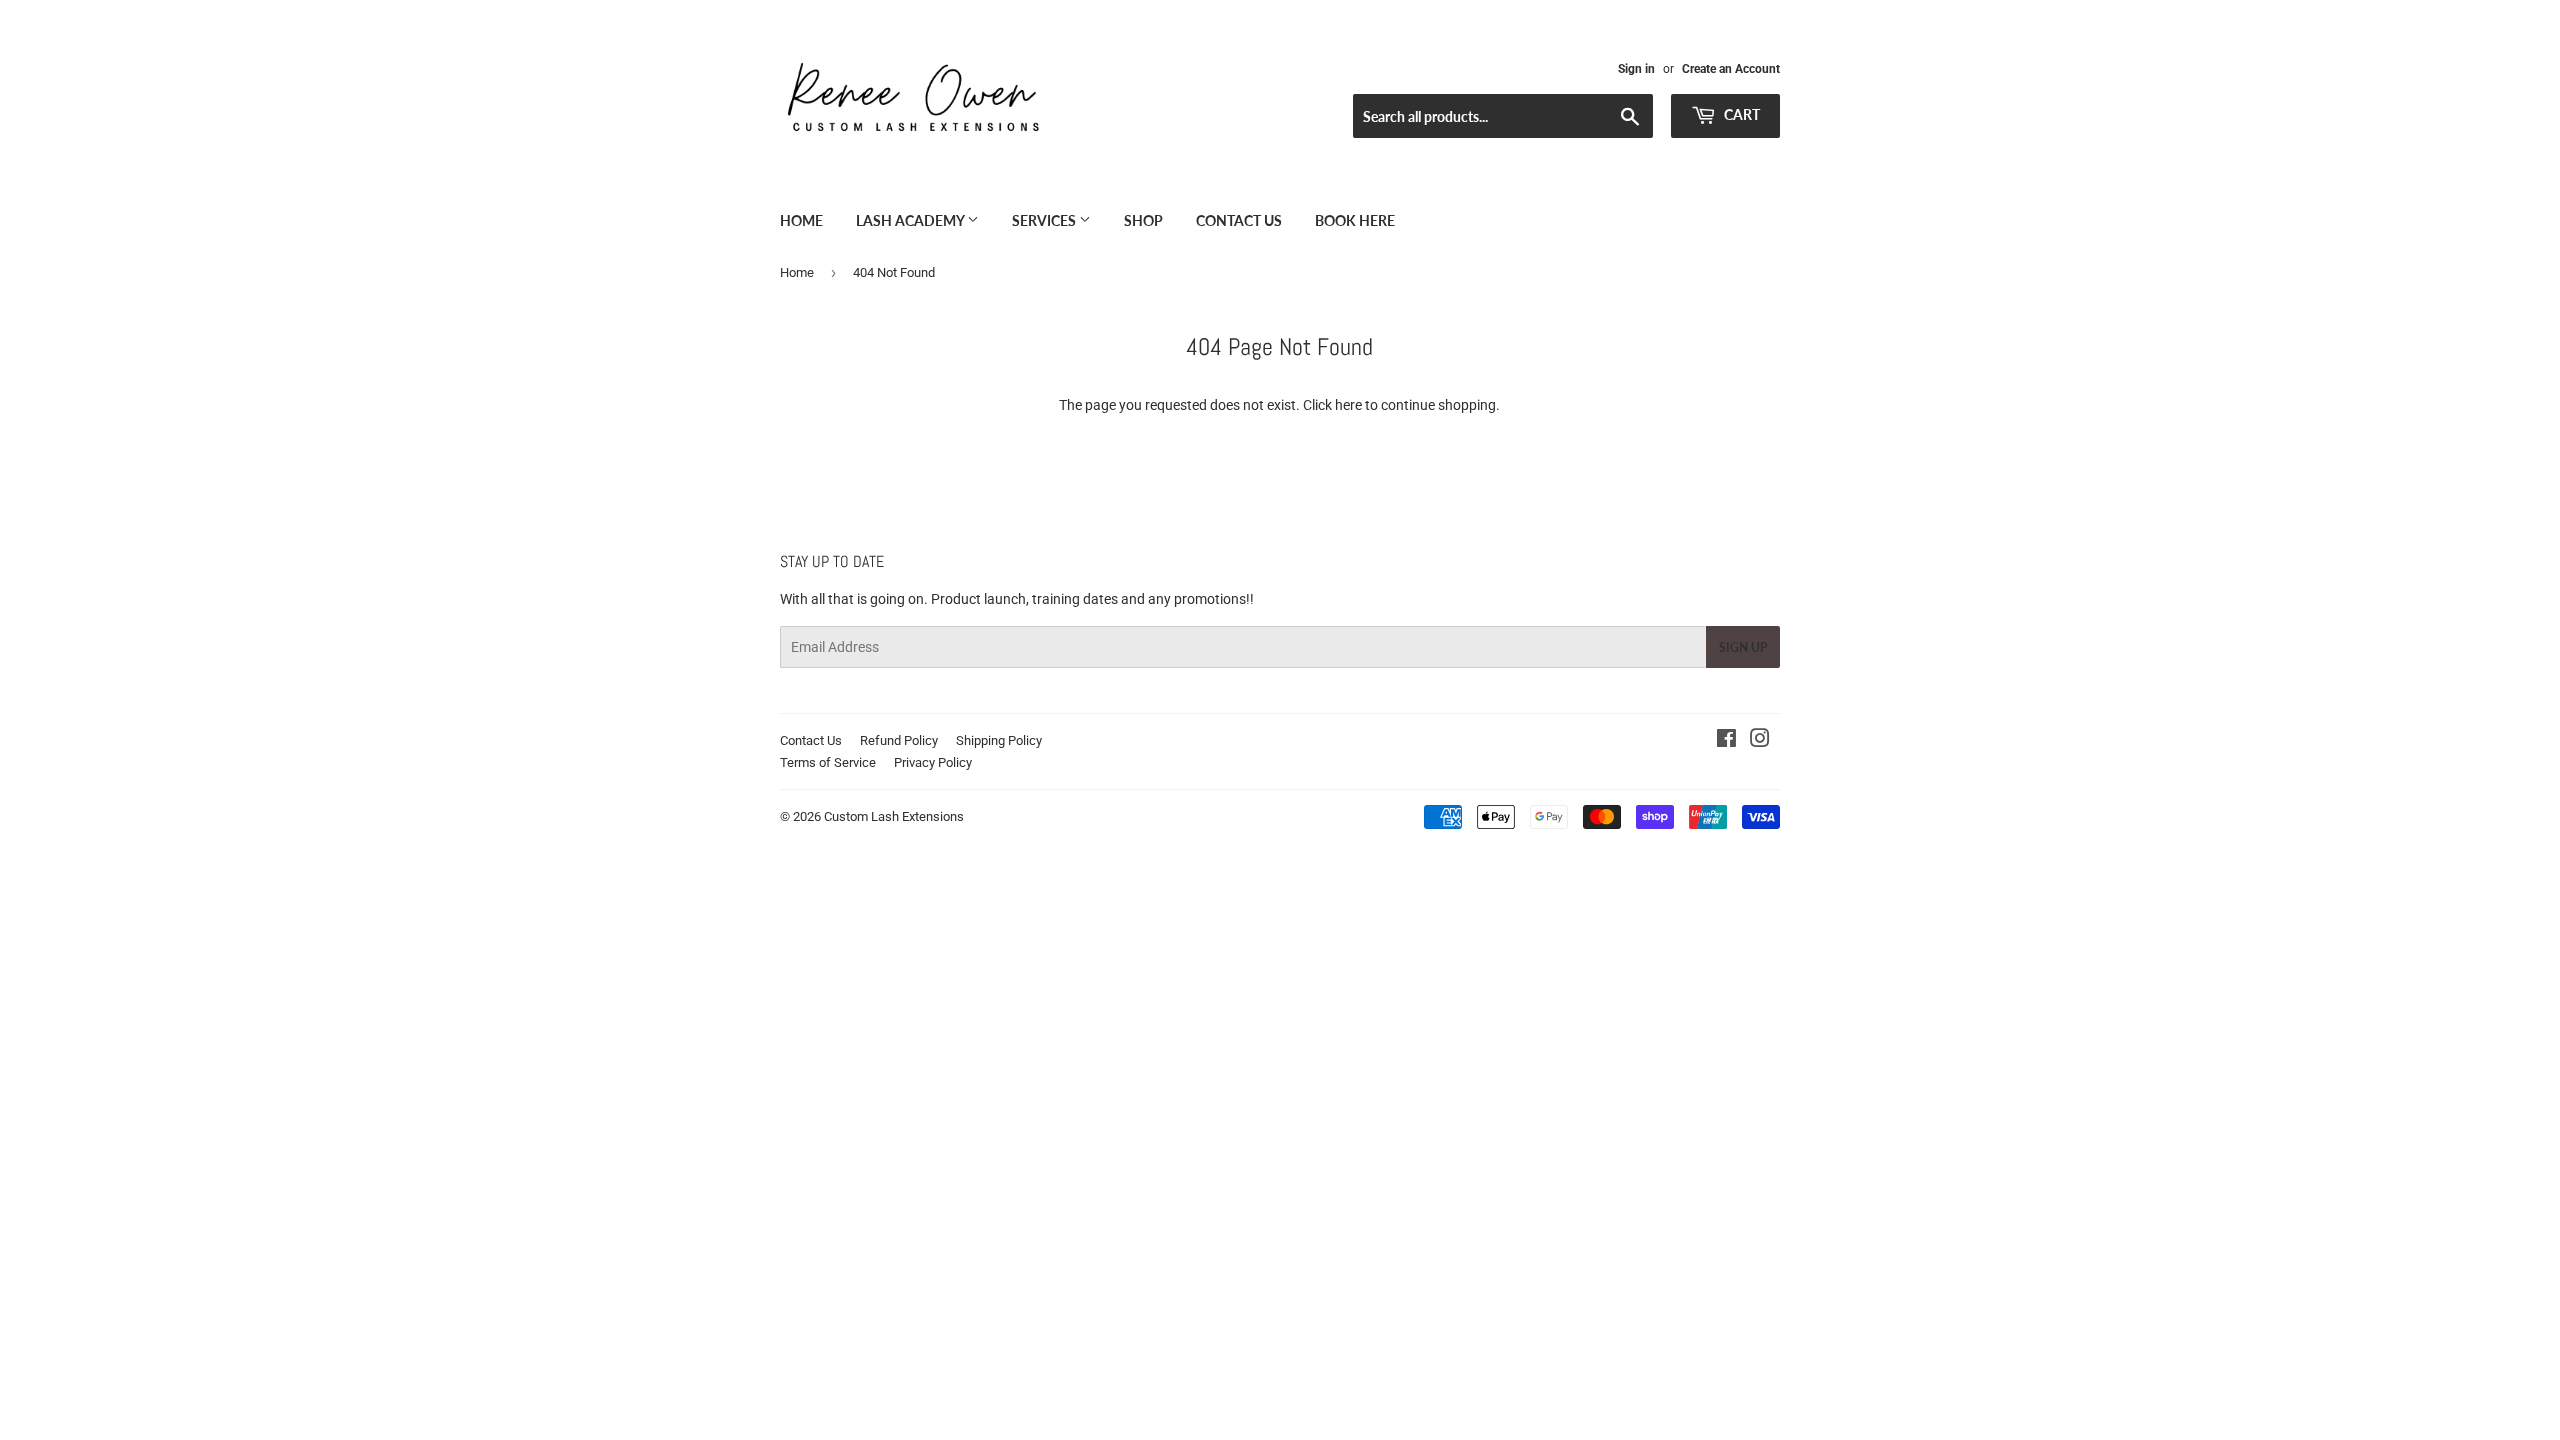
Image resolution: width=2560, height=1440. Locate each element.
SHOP (1143, 220)
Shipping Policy (999, 740)
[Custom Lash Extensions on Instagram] (1760, 741)
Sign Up (1743, 647)
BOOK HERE (1355, 220)
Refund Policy (899, 740)
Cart (1740, 114)
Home (801, 220)
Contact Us (1239, 220)
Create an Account (1731, 69)
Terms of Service (828, 762)
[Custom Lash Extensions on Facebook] (1726, 741)
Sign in (1636, 69)
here (1348, 405)
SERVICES (1045, 220)
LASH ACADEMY (911, 220)
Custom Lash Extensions (894, 816)
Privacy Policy (933, 762)
